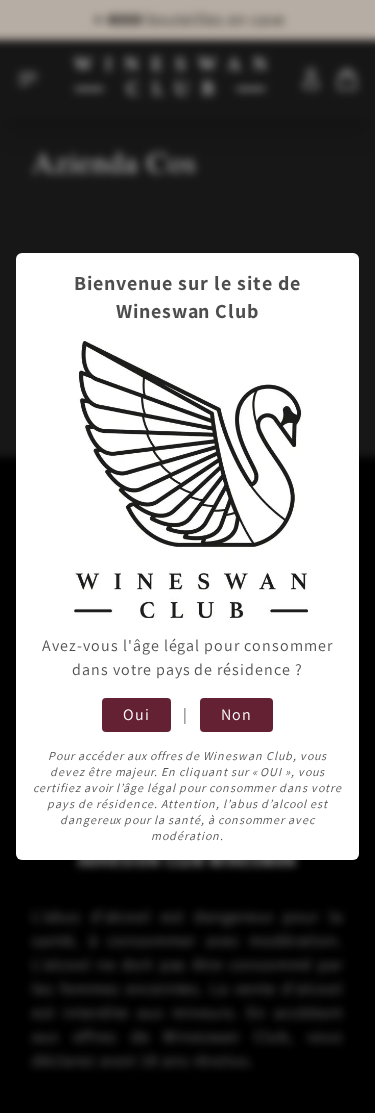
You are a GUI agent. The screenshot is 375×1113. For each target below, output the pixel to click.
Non (236, 714)
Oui (136, 714)
